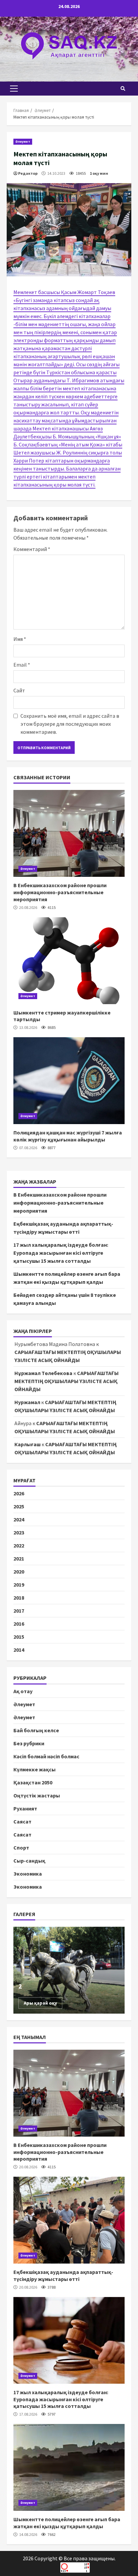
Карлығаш (27, 1444)
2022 (19, 1545)
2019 (19, 1585)
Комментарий (32, 549)
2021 (19, 1558)
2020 (19, 1572)
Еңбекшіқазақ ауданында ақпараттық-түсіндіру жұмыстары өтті (69, 2220)
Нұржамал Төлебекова (43, 1373)
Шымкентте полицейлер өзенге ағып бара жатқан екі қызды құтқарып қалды (69, 2467)
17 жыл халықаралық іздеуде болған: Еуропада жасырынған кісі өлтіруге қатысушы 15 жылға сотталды (61, 1253)
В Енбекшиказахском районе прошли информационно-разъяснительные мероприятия (69, 833)
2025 (19, 1506)
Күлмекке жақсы (34, 1769)
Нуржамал (27, 1402)
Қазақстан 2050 (33, 1782)
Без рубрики (29, 1743)
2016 (19, 1624)
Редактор (28, 173)
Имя (20, 639)
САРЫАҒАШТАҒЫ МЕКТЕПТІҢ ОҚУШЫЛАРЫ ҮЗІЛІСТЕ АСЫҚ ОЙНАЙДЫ (66, 1381)
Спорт (21, 1848)
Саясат (22, 1821)
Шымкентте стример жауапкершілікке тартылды (69, 961)
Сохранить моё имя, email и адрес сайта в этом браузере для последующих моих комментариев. (70, 724)
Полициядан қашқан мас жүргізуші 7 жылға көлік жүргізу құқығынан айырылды (69, 1081)
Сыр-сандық (29, 1861)
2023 (19, 1532)
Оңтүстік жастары (37, 1795)
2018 (19, 1598)
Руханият (25, 1808)
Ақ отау (23, 1691)
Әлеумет (23, 142)
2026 (19, 1493)
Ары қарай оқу (40, 2003)
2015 (19, 1637)
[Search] (123, 89)
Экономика (28, 1874)
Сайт (19, 690)
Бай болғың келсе (36, 1730)
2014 (19, 1650)
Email (22, 665)
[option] (69, 1970)
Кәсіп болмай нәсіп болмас (46, 1756)
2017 (19, 1611)
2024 (19, 1519)
